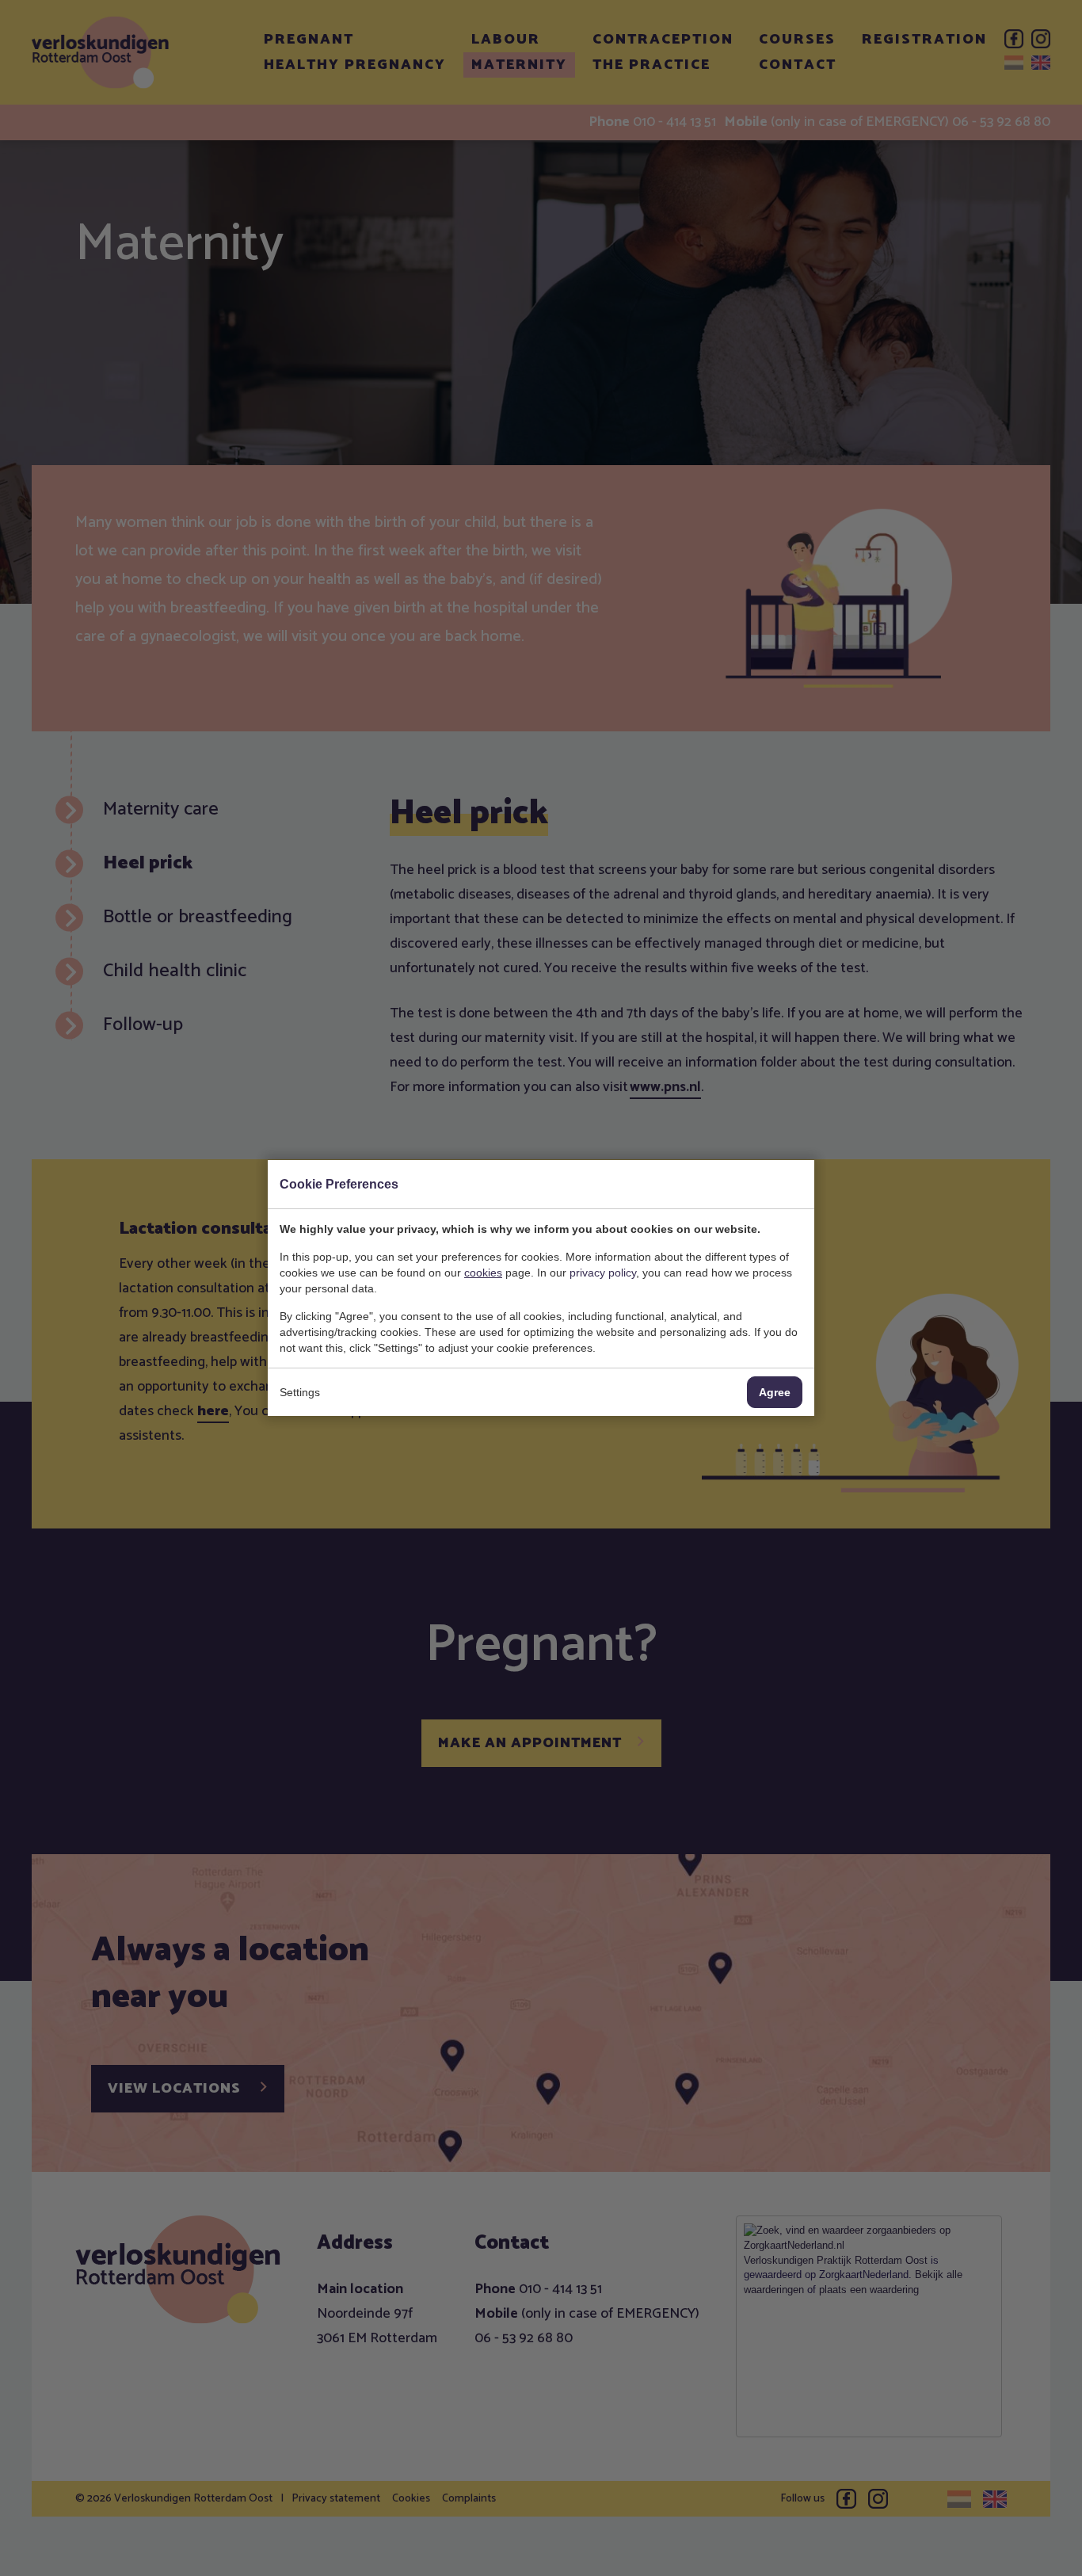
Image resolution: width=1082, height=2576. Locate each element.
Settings (300, 1392)
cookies (483, 1273)
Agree (775, 1392)
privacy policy (603, 1273)
